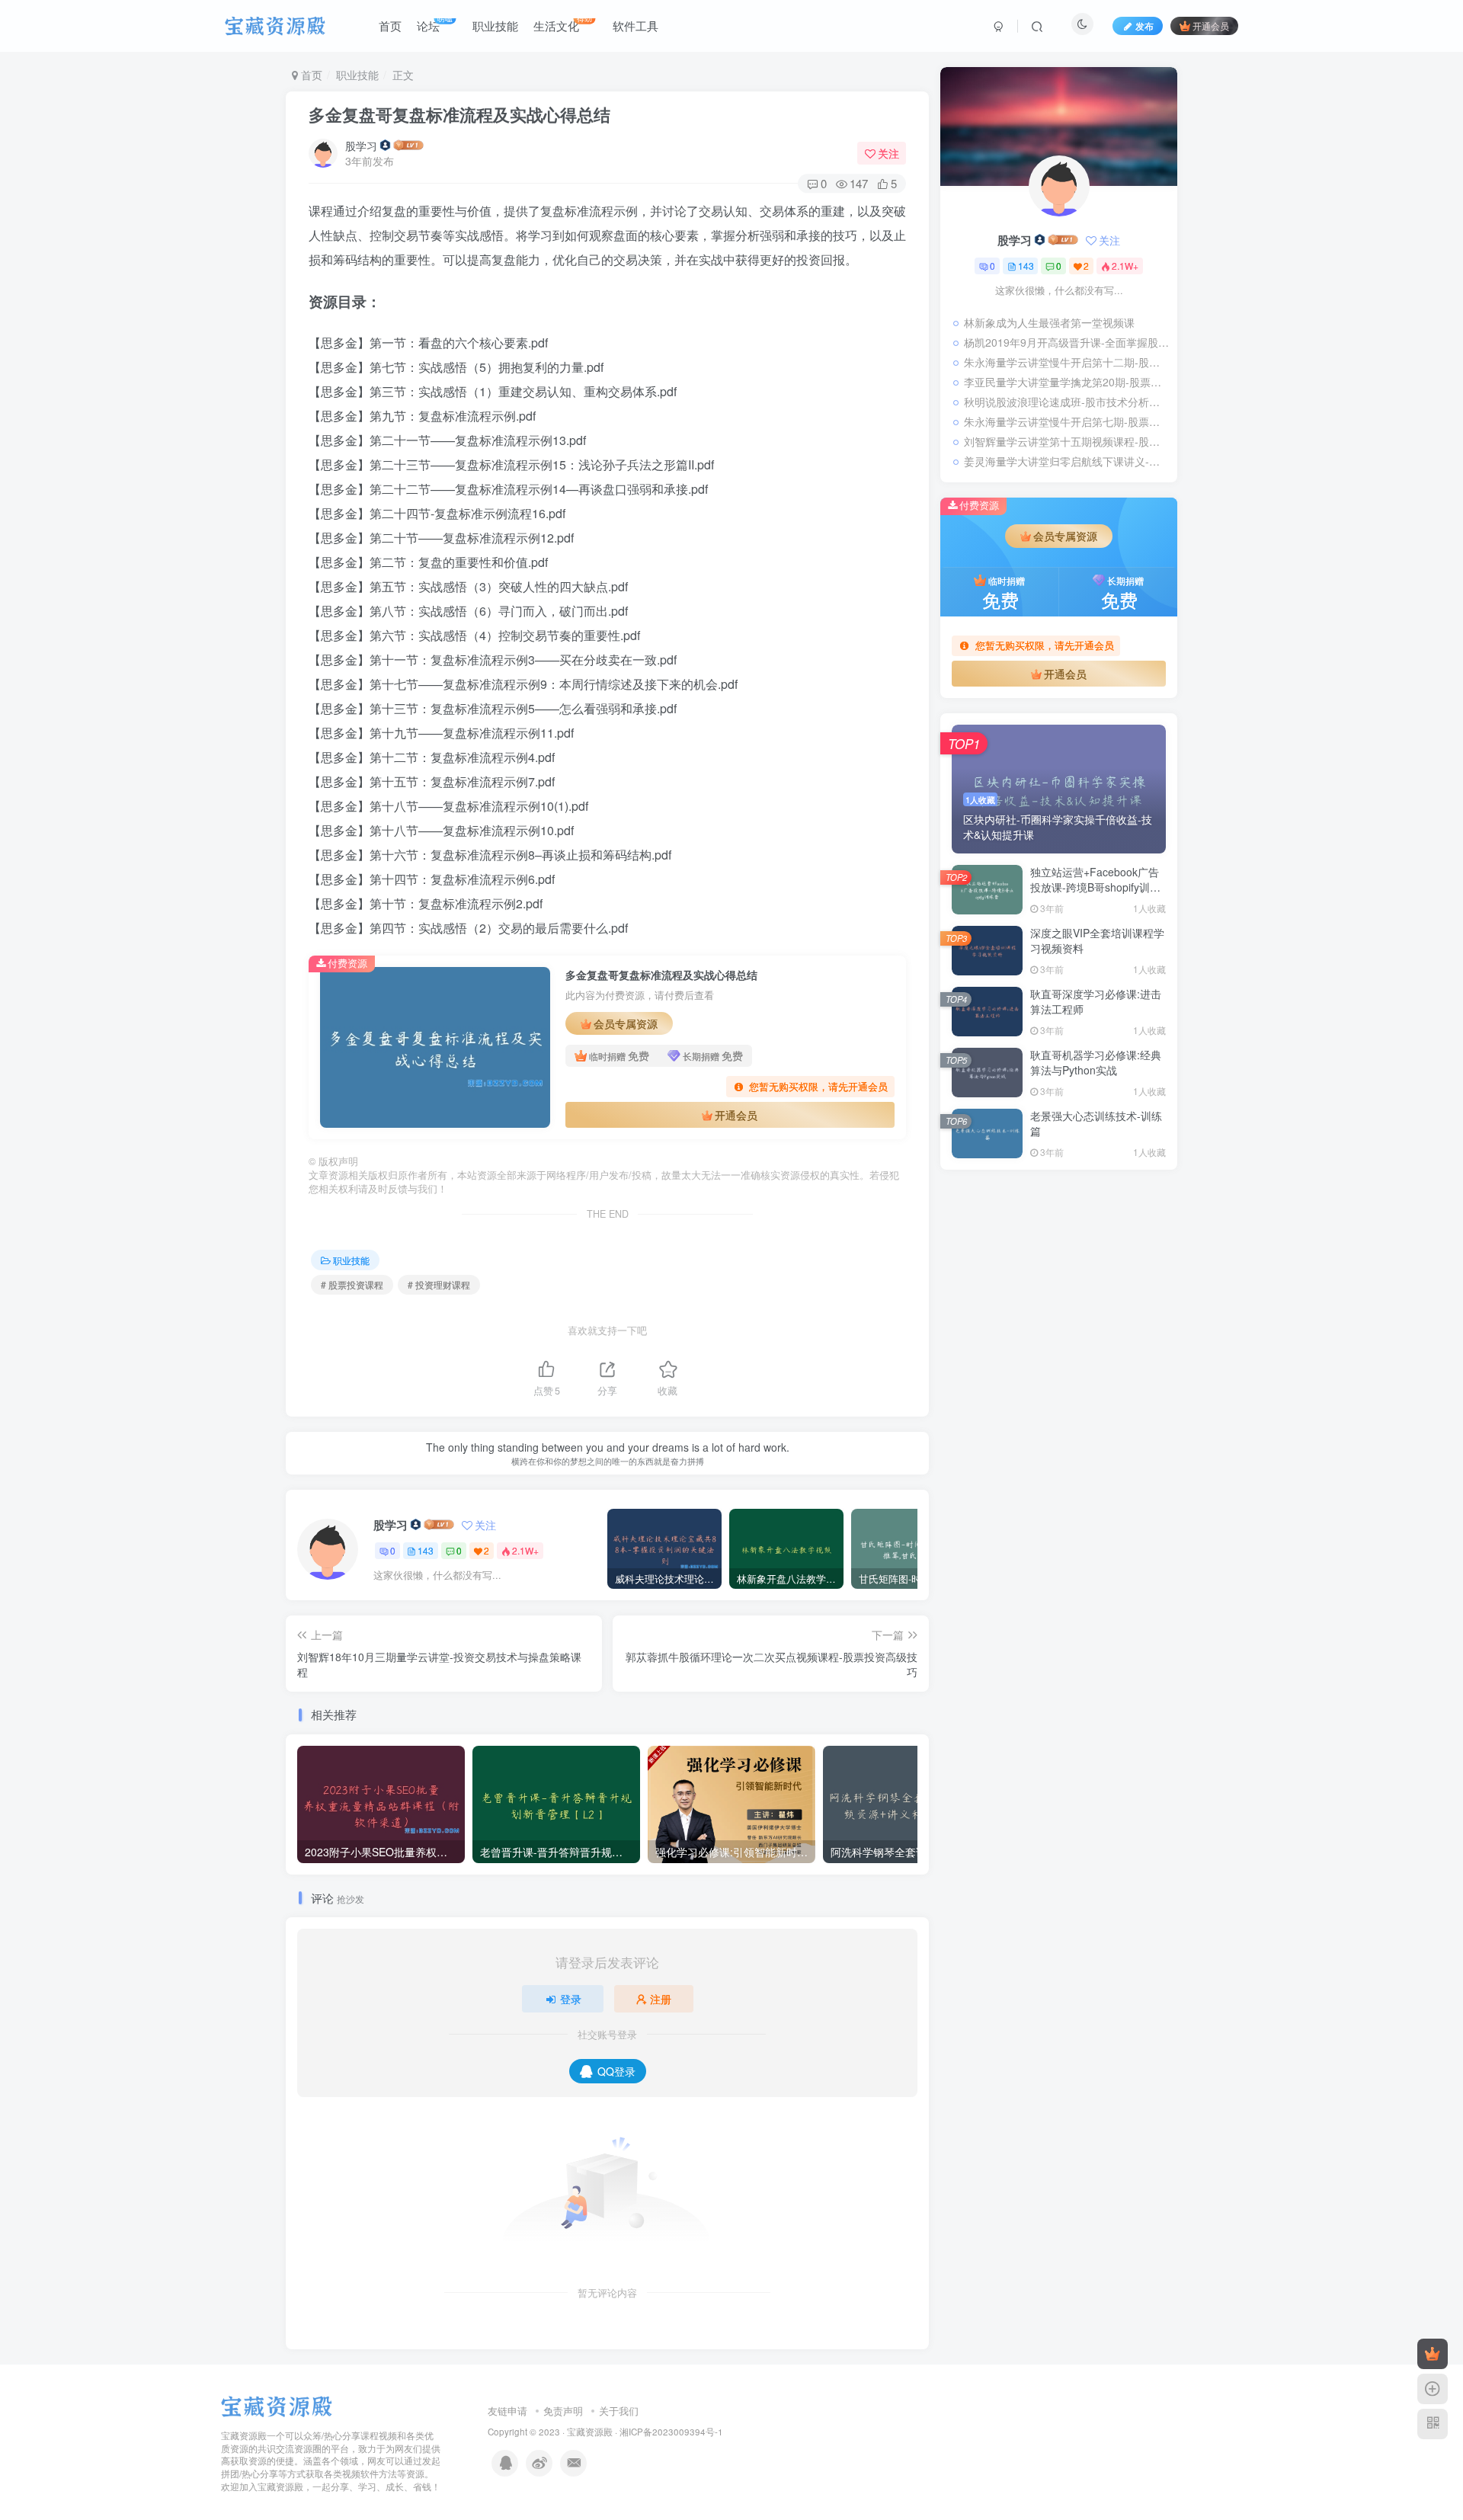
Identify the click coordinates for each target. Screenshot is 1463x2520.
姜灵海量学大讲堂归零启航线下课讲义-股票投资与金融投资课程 (1067, 461)
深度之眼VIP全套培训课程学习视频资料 (1097, 940)
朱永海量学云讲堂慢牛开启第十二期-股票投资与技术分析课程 (1067, 362)
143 (426, 1550)
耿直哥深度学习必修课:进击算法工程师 (1096, 1001)
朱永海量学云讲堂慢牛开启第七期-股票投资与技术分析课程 (1067, 421)
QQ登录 (616, 2071)
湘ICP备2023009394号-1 (671, 2432)
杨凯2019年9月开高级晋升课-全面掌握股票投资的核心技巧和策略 (1067, 342)
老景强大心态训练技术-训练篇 (1096, 1123)
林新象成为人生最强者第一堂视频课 (1049, 322)
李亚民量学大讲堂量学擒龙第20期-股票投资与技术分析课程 (1067, 382)
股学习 (361, 146)
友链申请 (507, 2411)
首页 (310, 75)
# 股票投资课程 (352, 1284)
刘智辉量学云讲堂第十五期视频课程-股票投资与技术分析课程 (1067, 441)
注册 (661, 1999)
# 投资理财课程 (439, 1284)
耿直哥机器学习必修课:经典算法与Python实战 (1096, 1062)
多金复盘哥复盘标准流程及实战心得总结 (459, 114)
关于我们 (619, 2411)
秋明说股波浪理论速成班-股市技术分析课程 (1067, 402)
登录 (571, 1999)
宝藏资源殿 (590, 2432)
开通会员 (1211, 26)
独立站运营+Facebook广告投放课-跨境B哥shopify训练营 (1095, 887)
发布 (1144, 26)
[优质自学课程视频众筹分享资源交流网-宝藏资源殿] (277, 2405)
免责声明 (563, 2411)
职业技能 (357, 75)
